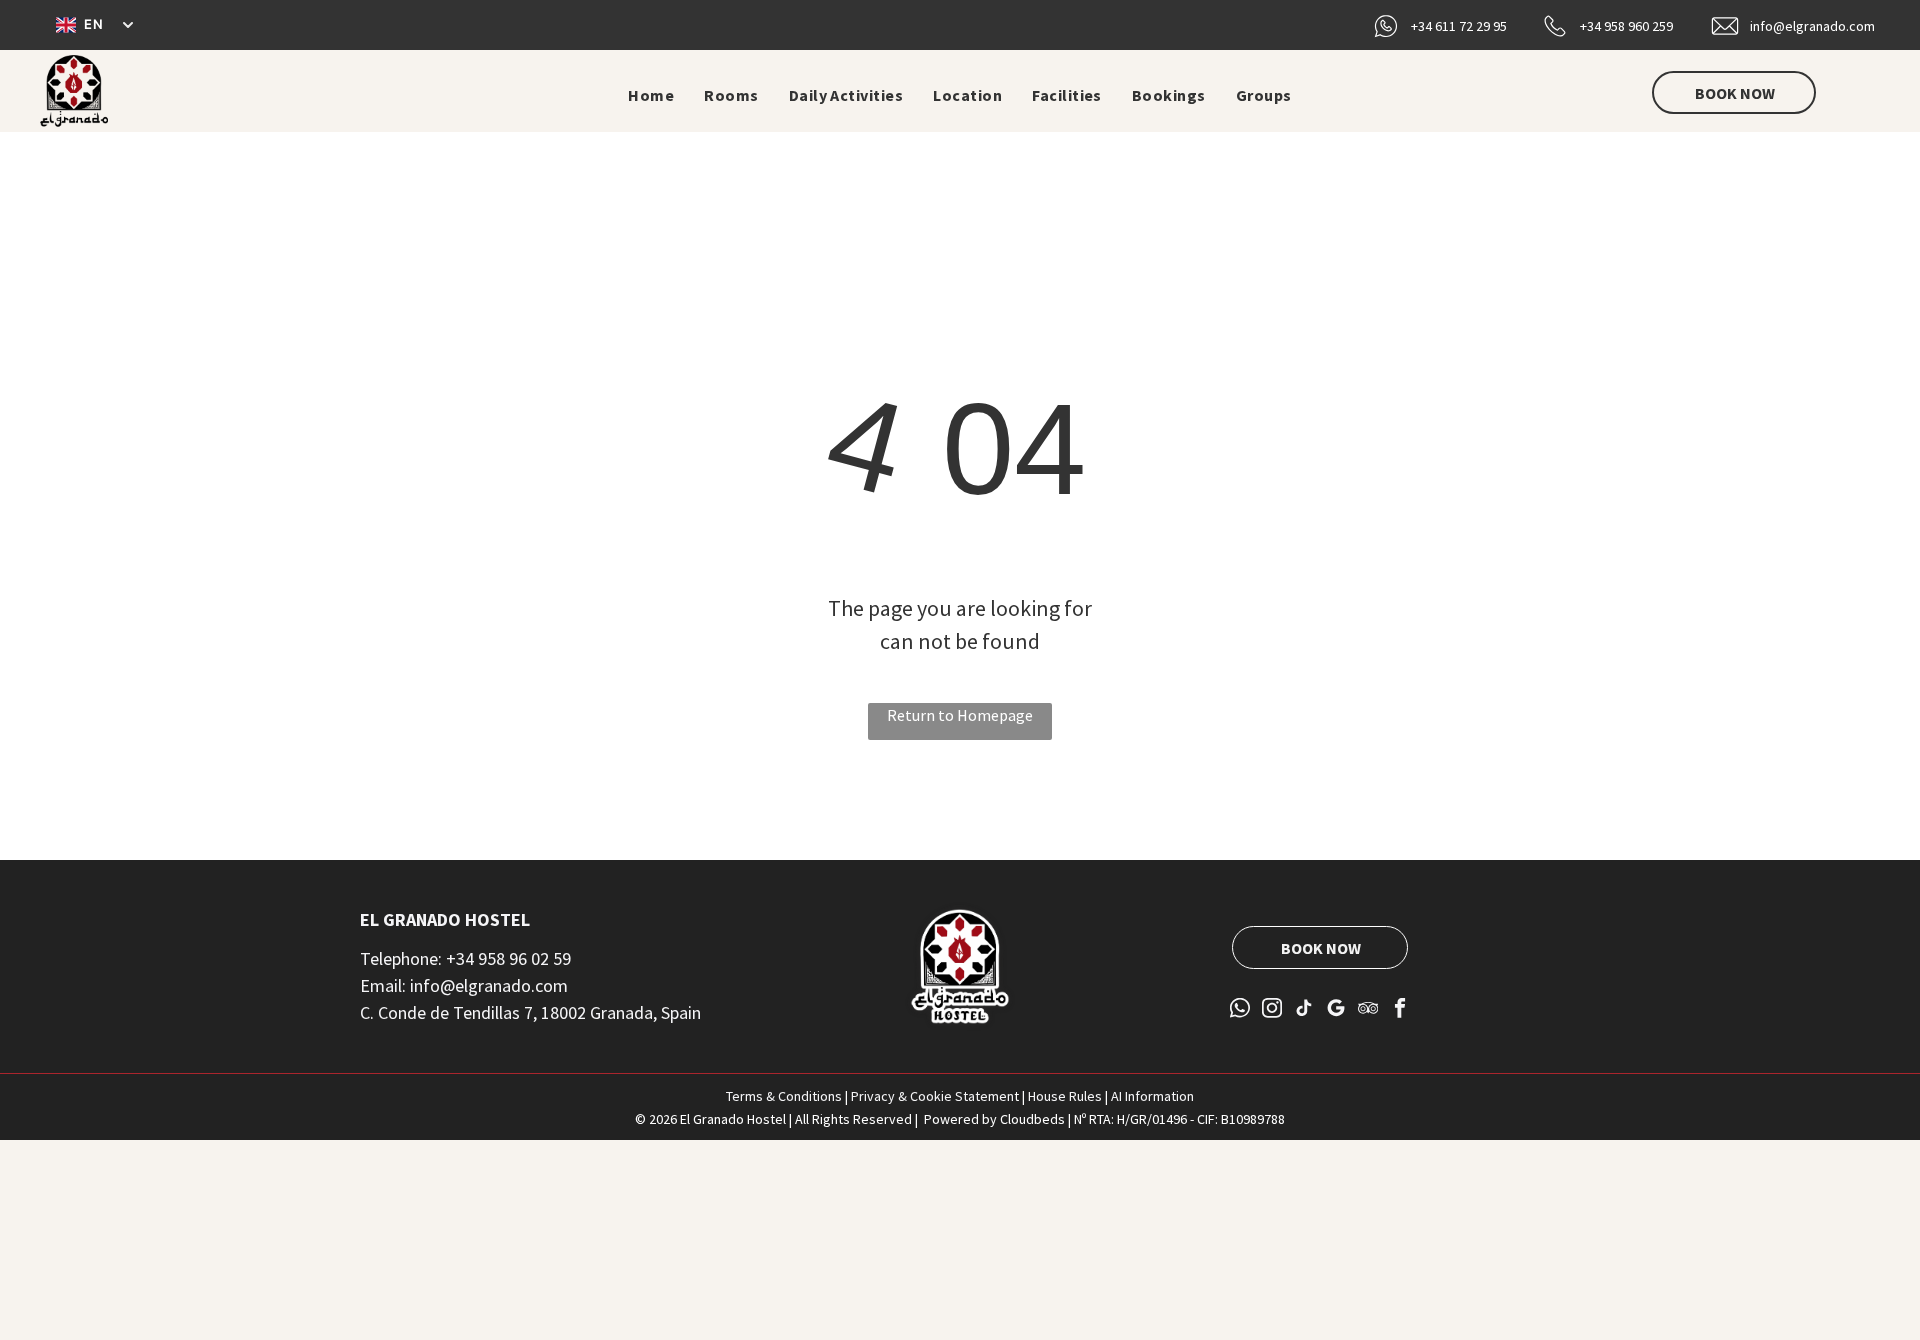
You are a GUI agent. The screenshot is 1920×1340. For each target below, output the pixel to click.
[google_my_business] (1336, 1010)
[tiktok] (1304, 1010)
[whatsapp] (1240, 1010)
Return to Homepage (960, 715)
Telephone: (401, 958)
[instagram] (1272, 1010)
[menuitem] (651, 95)
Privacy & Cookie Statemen (932, 1096)
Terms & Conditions (784, 1096)
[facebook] (1400, 1010)
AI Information (1152, 1096)
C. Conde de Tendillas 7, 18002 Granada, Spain (530, 1012)
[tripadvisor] (1368, 1010)
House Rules (1065, 1096)
